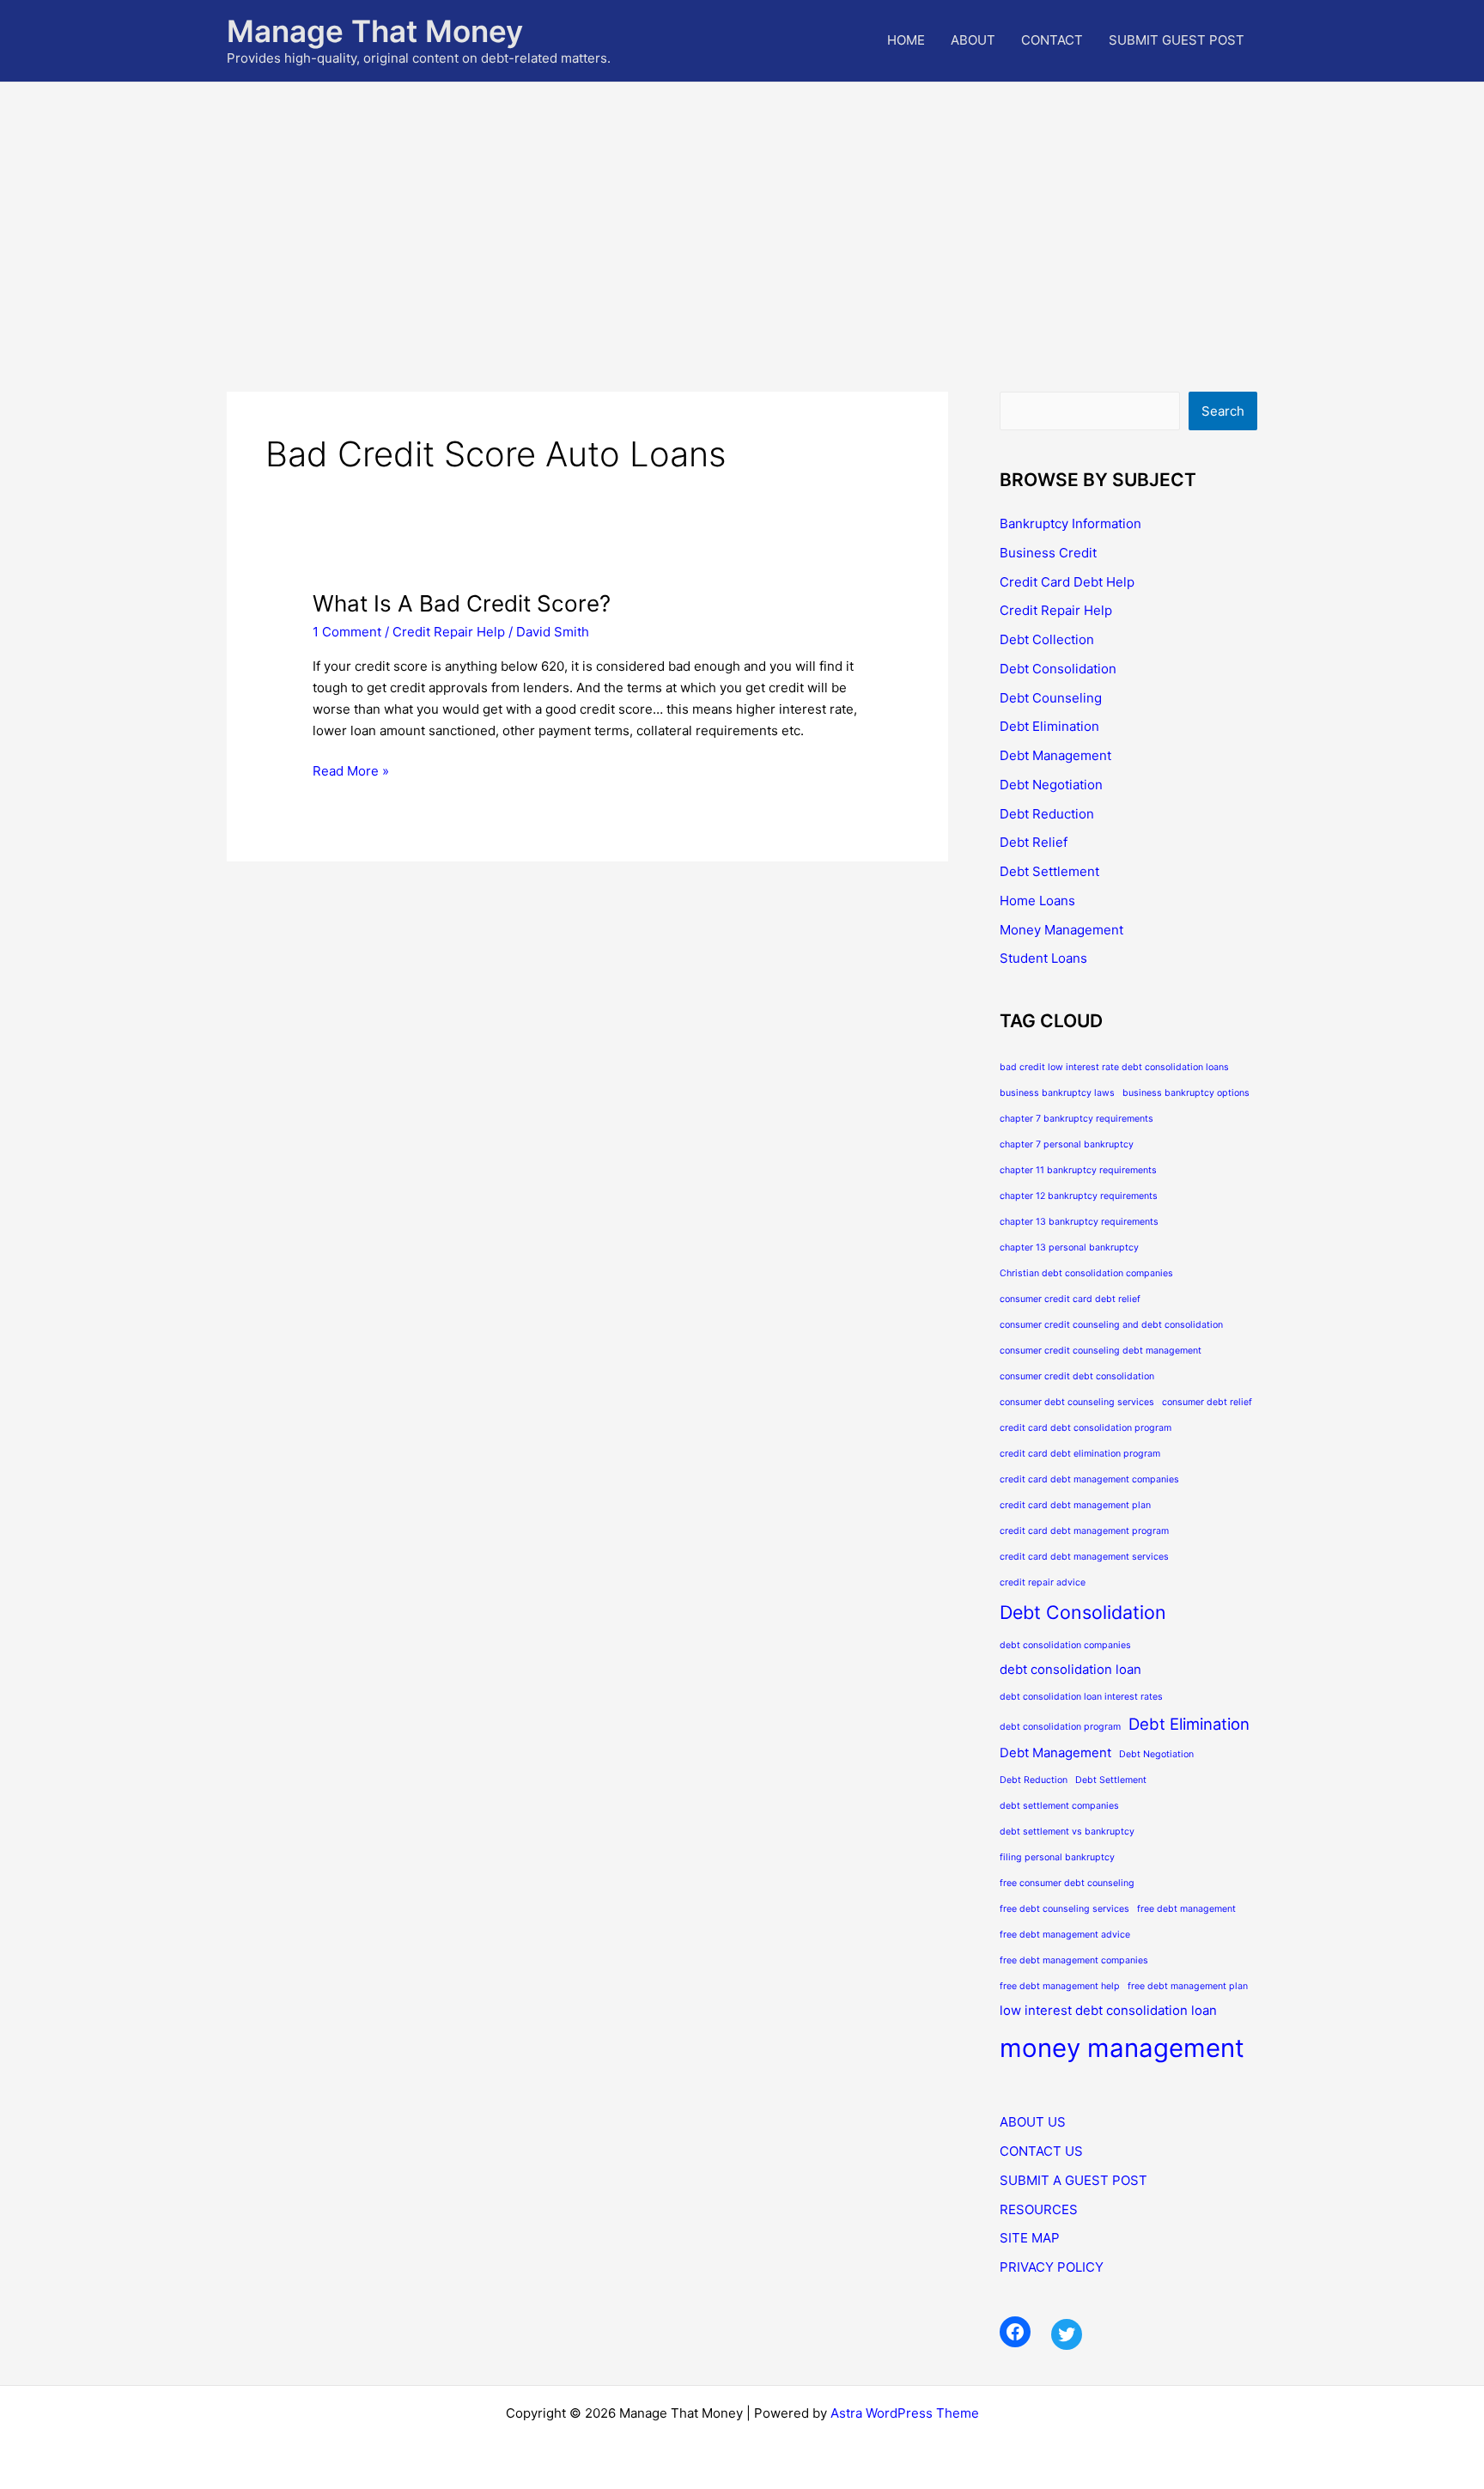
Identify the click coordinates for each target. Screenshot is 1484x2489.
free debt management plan (1188, 1986)
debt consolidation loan (1070, 1669)
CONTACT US (1041, 2151)
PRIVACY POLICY (1052, 2267)
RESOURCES (1039, 2209)
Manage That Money (375, 31)
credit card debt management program (1084, 1531)
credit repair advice (1043, 1582)
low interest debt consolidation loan (1108, 2010)
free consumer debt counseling (1067, 1883)
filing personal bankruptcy (1057, 1857)
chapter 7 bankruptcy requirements (1077, 1119)
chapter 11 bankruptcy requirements (1078, 1170)
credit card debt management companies (1089, 1479)
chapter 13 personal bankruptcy (1069, 1248)
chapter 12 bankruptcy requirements (1079, 1196)
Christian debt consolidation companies (1086, 1273)
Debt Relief (1034, 842)
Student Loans (1043, 958)
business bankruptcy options (1186, 1093)
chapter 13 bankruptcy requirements (1079, 1222)
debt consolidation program (1060, 1727)
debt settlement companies (1059, 1806)
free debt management (1186, 1909)
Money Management (1061, 930)
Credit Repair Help (449, 632)
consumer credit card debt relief (1070, 1299)
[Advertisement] (742, 211)
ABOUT (973, 40)
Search (1223, 411)
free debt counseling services (1064, 1909)
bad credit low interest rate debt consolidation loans (1114, 1067)
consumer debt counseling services (1077, 1402)
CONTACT (1052, 40)
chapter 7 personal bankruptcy (1067, 1144)
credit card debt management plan (1075, 1505)
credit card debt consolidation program (1086, 1428)
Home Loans (1037, 901)
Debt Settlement (1049, 871)
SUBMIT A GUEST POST (1073, 2180)
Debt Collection (1047, 639)
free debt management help (1060, 1986)
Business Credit (1048, 553)
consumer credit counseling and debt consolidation (1111, 1325)
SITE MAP (1030, 2238)
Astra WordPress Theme (905, 2413)
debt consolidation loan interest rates (1081, 1697)
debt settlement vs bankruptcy (1067, 1832)
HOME (906, 40)
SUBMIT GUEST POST (1177, 40)
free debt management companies (1074, 1960)
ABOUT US (1033, 2122)
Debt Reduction (1047, 814)
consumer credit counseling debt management (1101, 1351)
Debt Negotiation (1051, 785)
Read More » (351, 772)
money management (1122, 2048)
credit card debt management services (1084, 1557)
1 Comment (347, 632)
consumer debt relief (1207, 1402)
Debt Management (1055, 755)
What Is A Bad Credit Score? (462, 603)
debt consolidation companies (1065, 1645)
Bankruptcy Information (1070, 523)
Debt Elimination (1049, 726)
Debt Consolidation (1058, 669)
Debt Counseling (1051, 698)
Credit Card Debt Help (1067, 582)
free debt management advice (1065, 1935)
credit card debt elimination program (1080, 1454)
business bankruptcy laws (1057, 1093)
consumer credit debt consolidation (1077, 1376)
